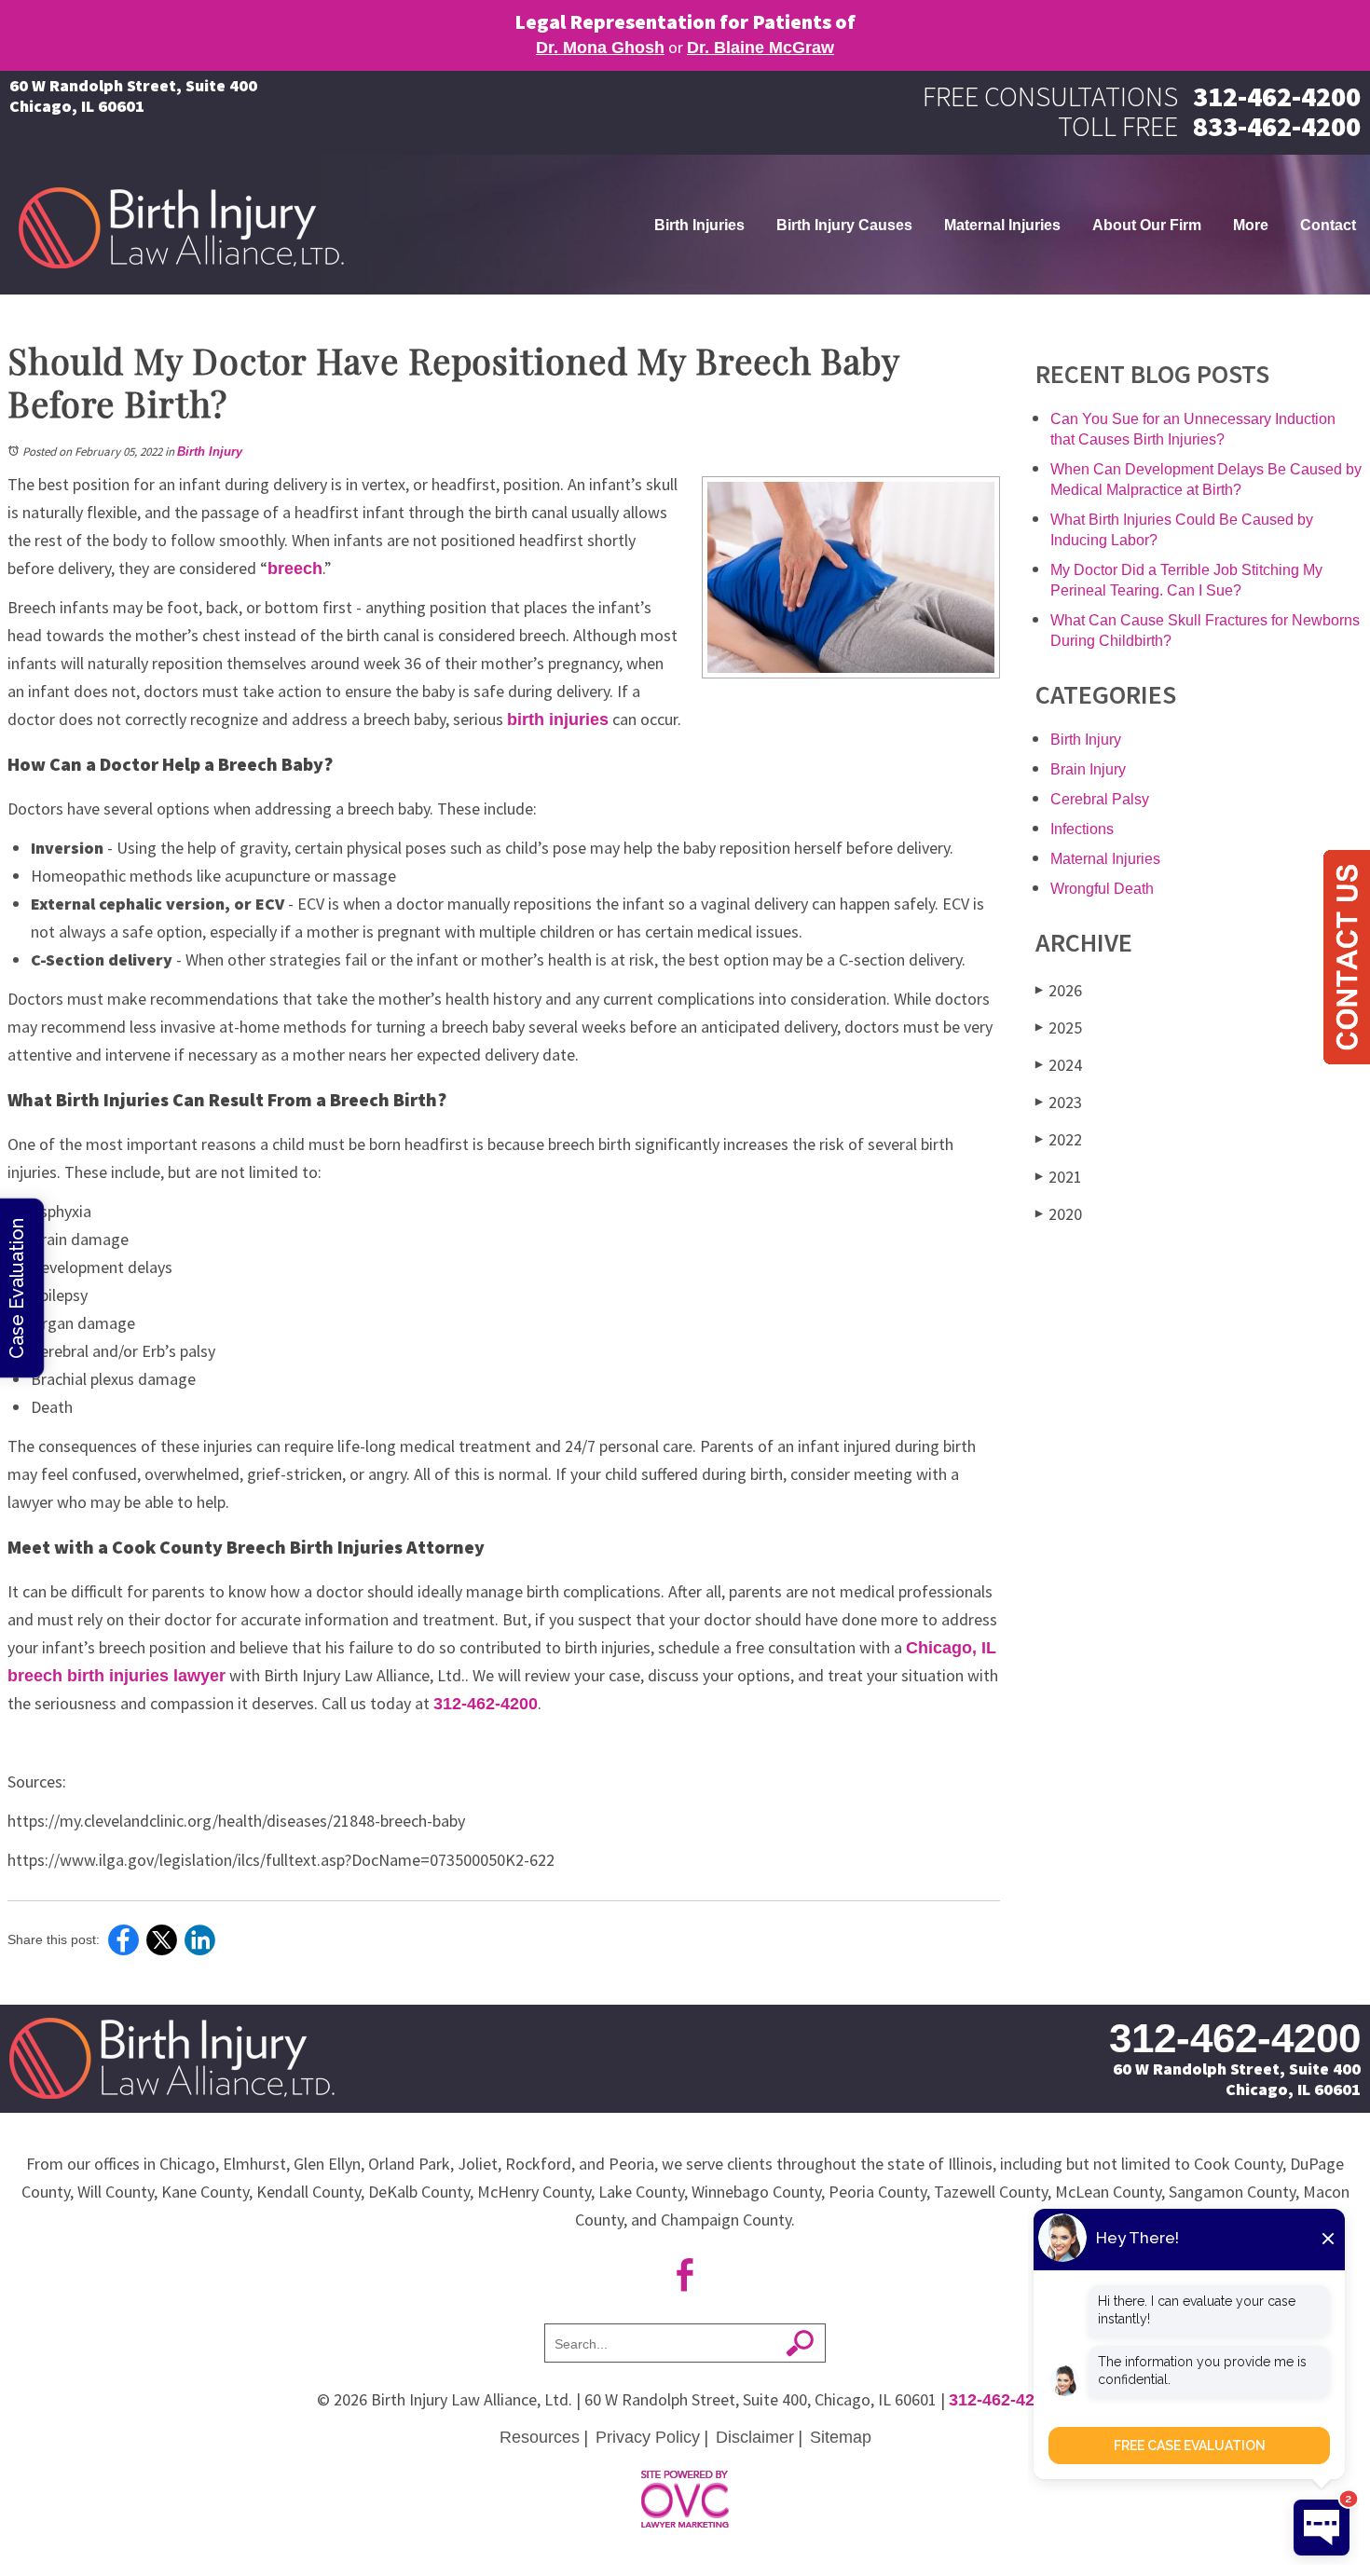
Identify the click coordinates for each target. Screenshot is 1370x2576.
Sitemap (841, 2437)
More (1251, 225)
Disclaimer (755, 2437)
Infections (1082, 829)
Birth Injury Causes (844, 225)
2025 (1059, 1028)
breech (295, 569)
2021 (1059, 1177)
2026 (1059, 990)
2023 (1059, 1102)
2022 (1059, 1139)
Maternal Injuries (1002, 225)
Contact (1328, 225)
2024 (1059, 1065)
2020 (1059, 1214)
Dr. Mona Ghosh (600, 48)
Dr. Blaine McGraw (760, 48)
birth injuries (558, 719)
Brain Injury (1088, 769)
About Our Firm (1147, 225)
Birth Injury (210, 452)
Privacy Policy (648, 2437)
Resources (540, 2437)
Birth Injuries (699, 225)
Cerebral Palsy (1100, 799)
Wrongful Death (1102, 889)
